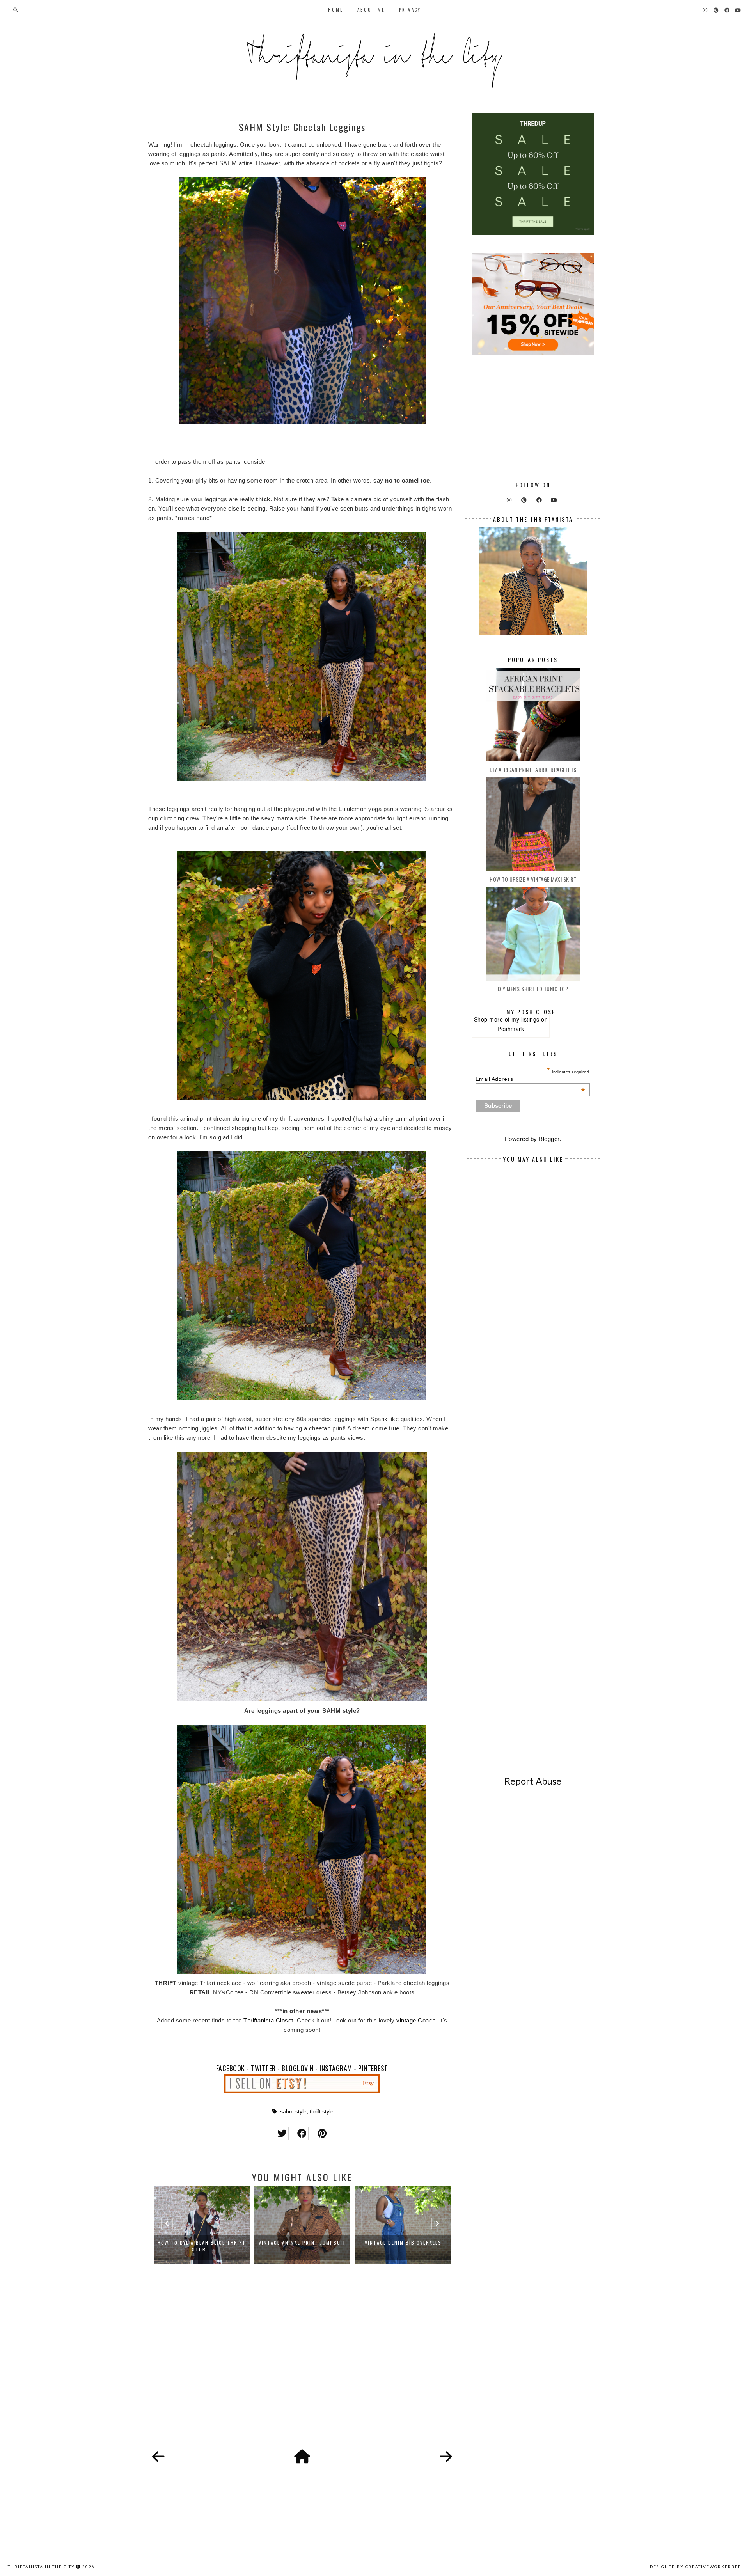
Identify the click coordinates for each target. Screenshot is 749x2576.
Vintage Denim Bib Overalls (403, 2243)
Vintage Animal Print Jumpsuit (302, 2243)
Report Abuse (533, 1781)
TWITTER (263, 2068)
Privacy (410, 10)
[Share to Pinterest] (322, 2133)
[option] (202, 2225)
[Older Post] (446, 2457)
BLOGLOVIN (298, 2068)
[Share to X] (282, 2133)
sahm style (293, 2112)
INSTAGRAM (336, 2068)
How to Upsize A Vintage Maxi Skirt (533, 879)
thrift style (322, 2112)
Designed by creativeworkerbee (696, 2567)
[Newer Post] (158, 2457)
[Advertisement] (302, 2365)
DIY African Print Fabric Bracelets (533, 769)
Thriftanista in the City (41, 2567)
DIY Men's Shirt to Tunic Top (533, 989)
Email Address (531, 1079)
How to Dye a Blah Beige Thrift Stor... (202, 2246)
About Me (371, 10)
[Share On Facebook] (302, 2133)
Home (336, 10)
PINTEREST (373, 2068)
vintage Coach (416, 2020)
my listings (525, 1019)
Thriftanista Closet (268, 2020)
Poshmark (511, 1029)
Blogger (549, 1139)
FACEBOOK (231, 2068)
